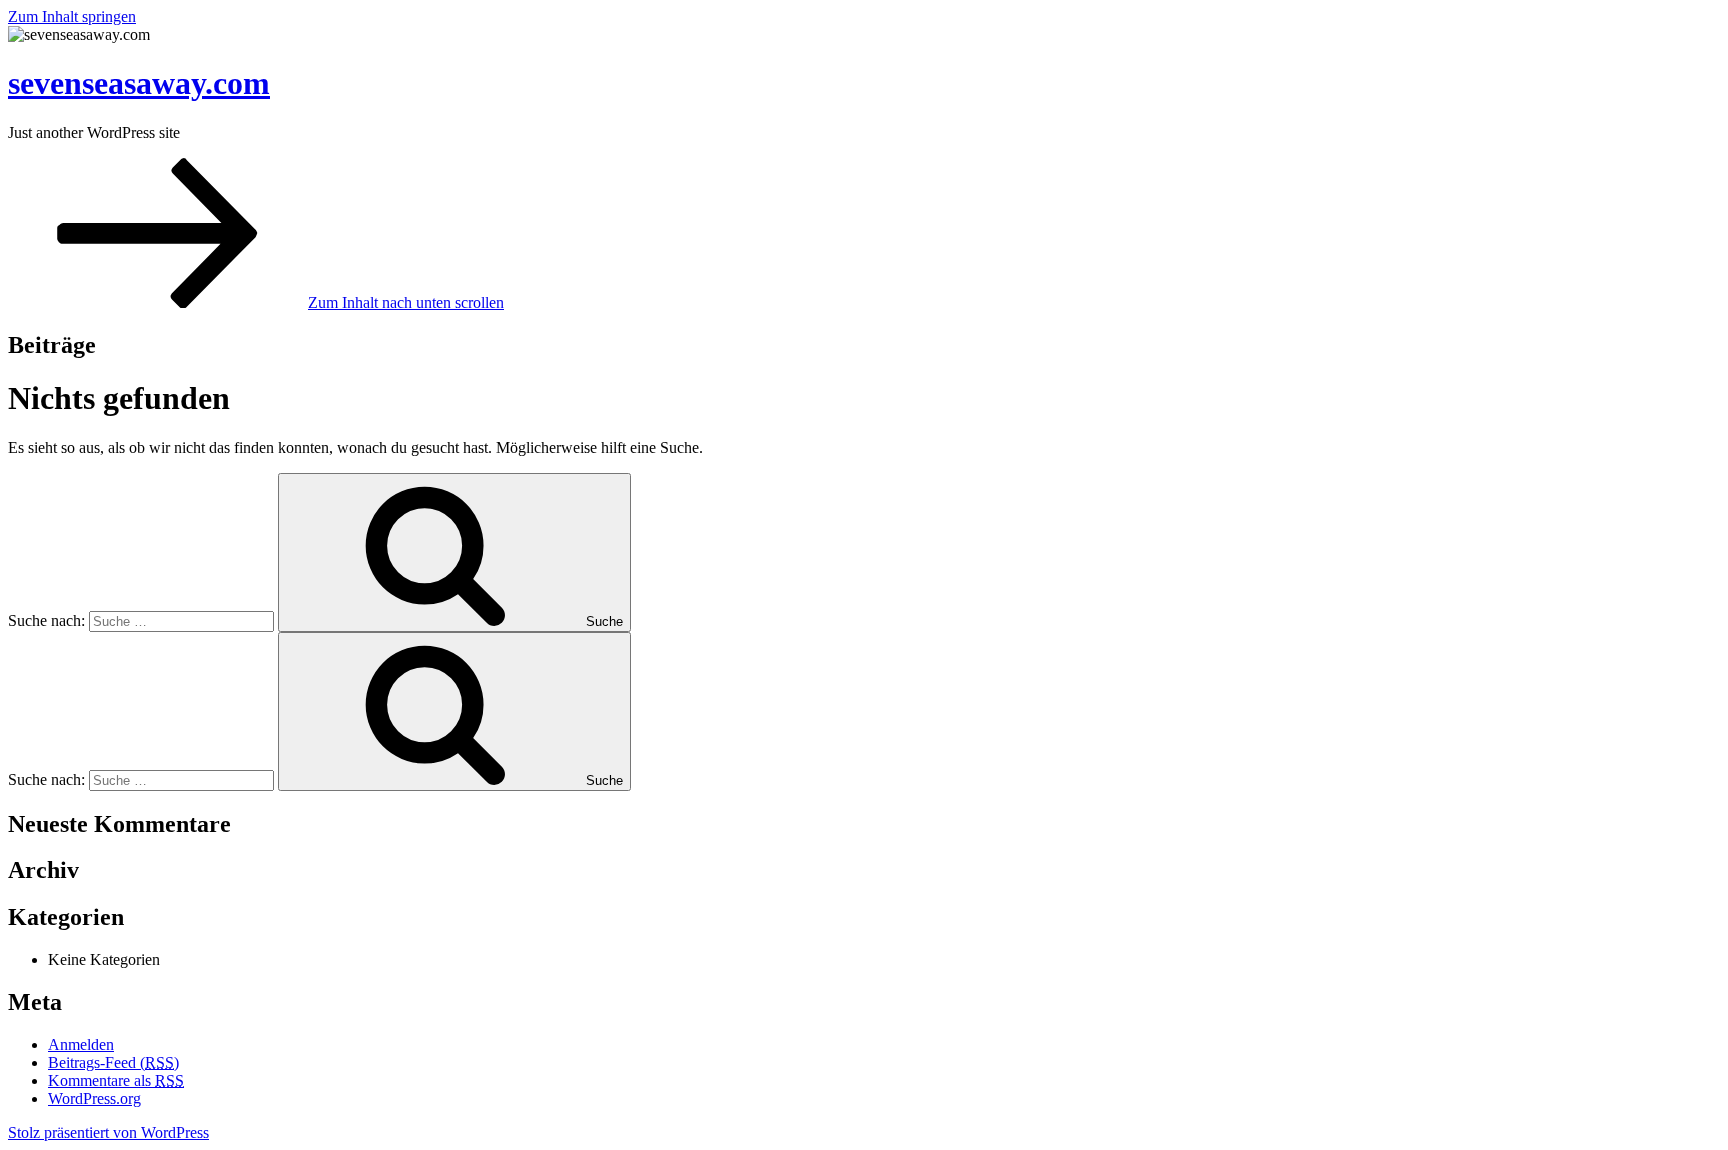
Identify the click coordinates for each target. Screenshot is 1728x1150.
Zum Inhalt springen (72, 16)
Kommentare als (116, 1080)
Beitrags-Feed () (113, 1062)
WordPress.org (94, 1098)
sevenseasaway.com (139, 83)
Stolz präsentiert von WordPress (108, 1132)
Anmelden (81, 1044)
